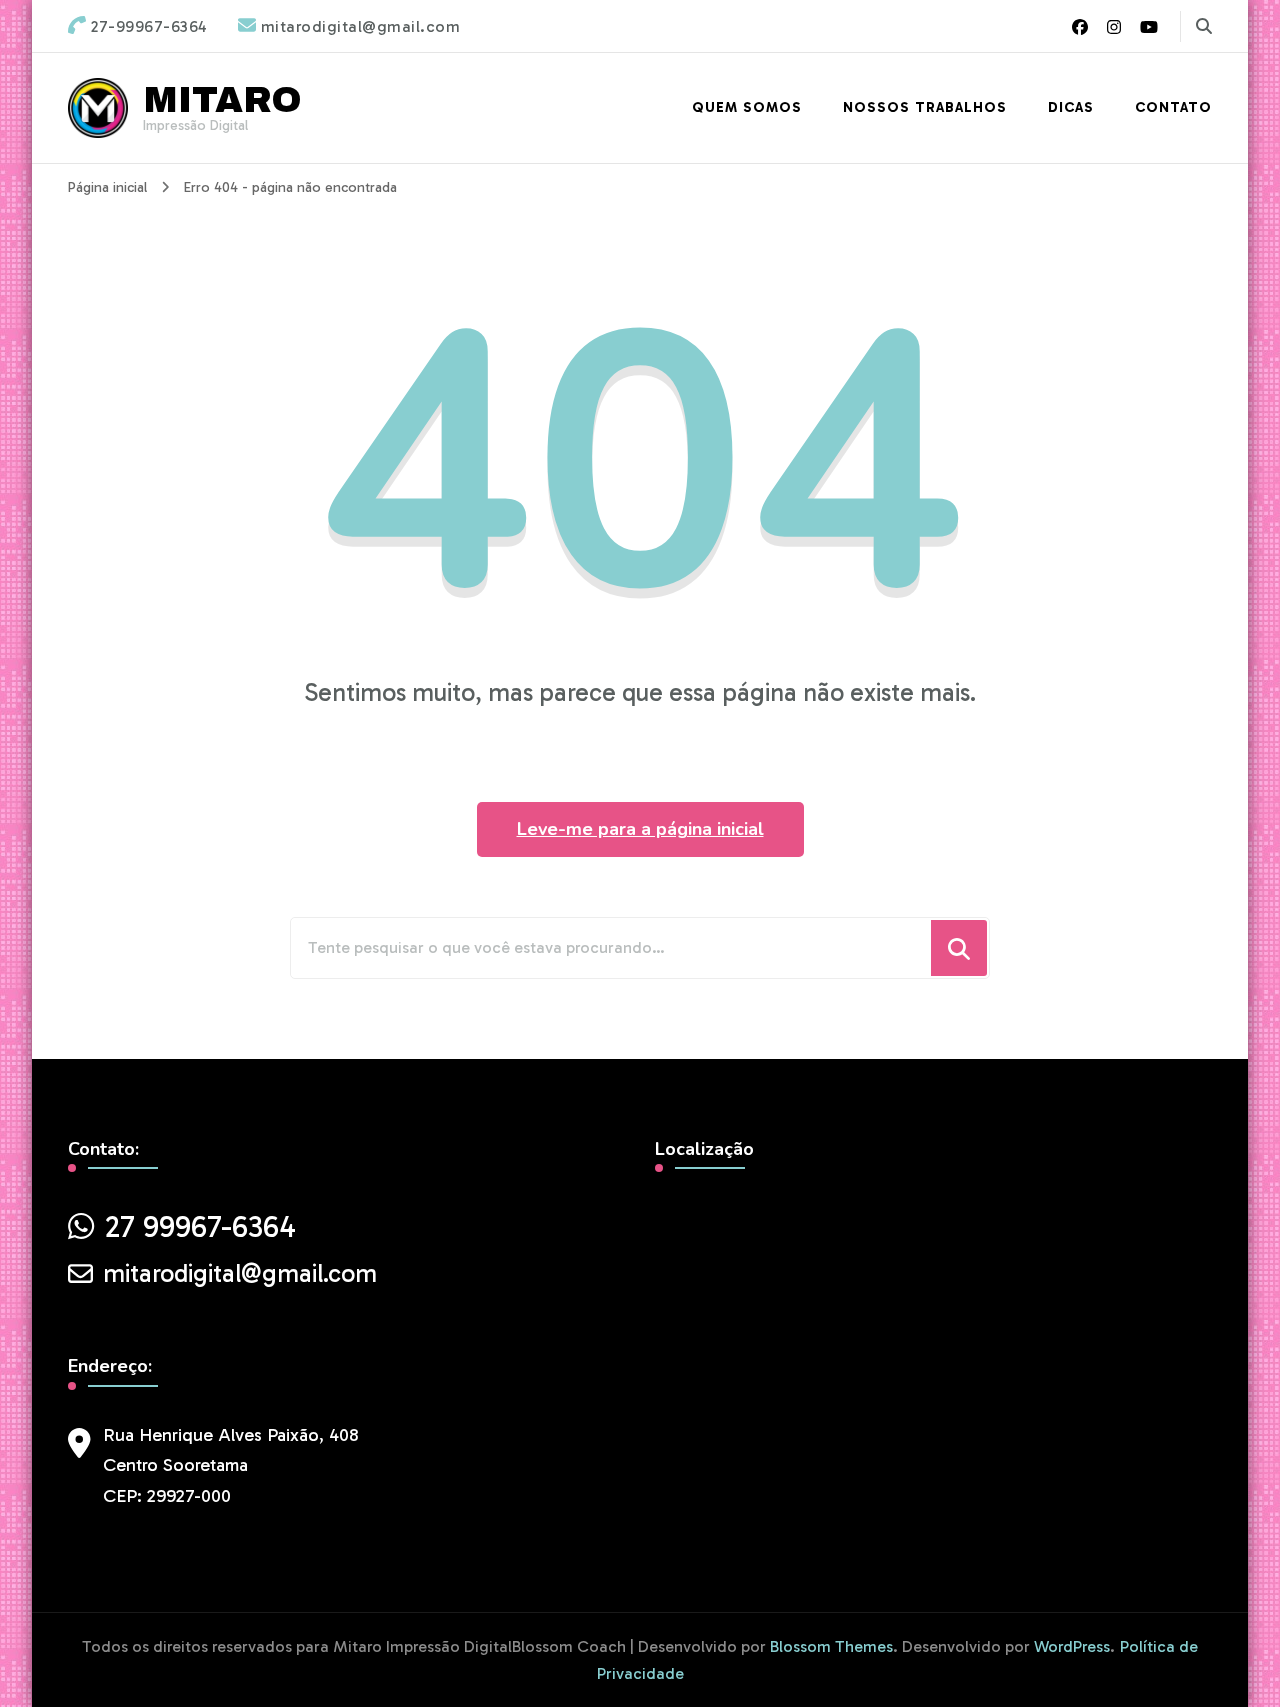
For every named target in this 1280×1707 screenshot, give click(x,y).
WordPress (1072, 1646)
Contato (1173, 107)
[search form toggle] (1204, 26)
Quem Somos (747, 107)
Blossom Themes (831, 1646)
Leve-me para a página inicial (640, 829)
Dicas (1071, 107)
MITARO (222, 100)
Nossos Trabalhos (925, 107)
